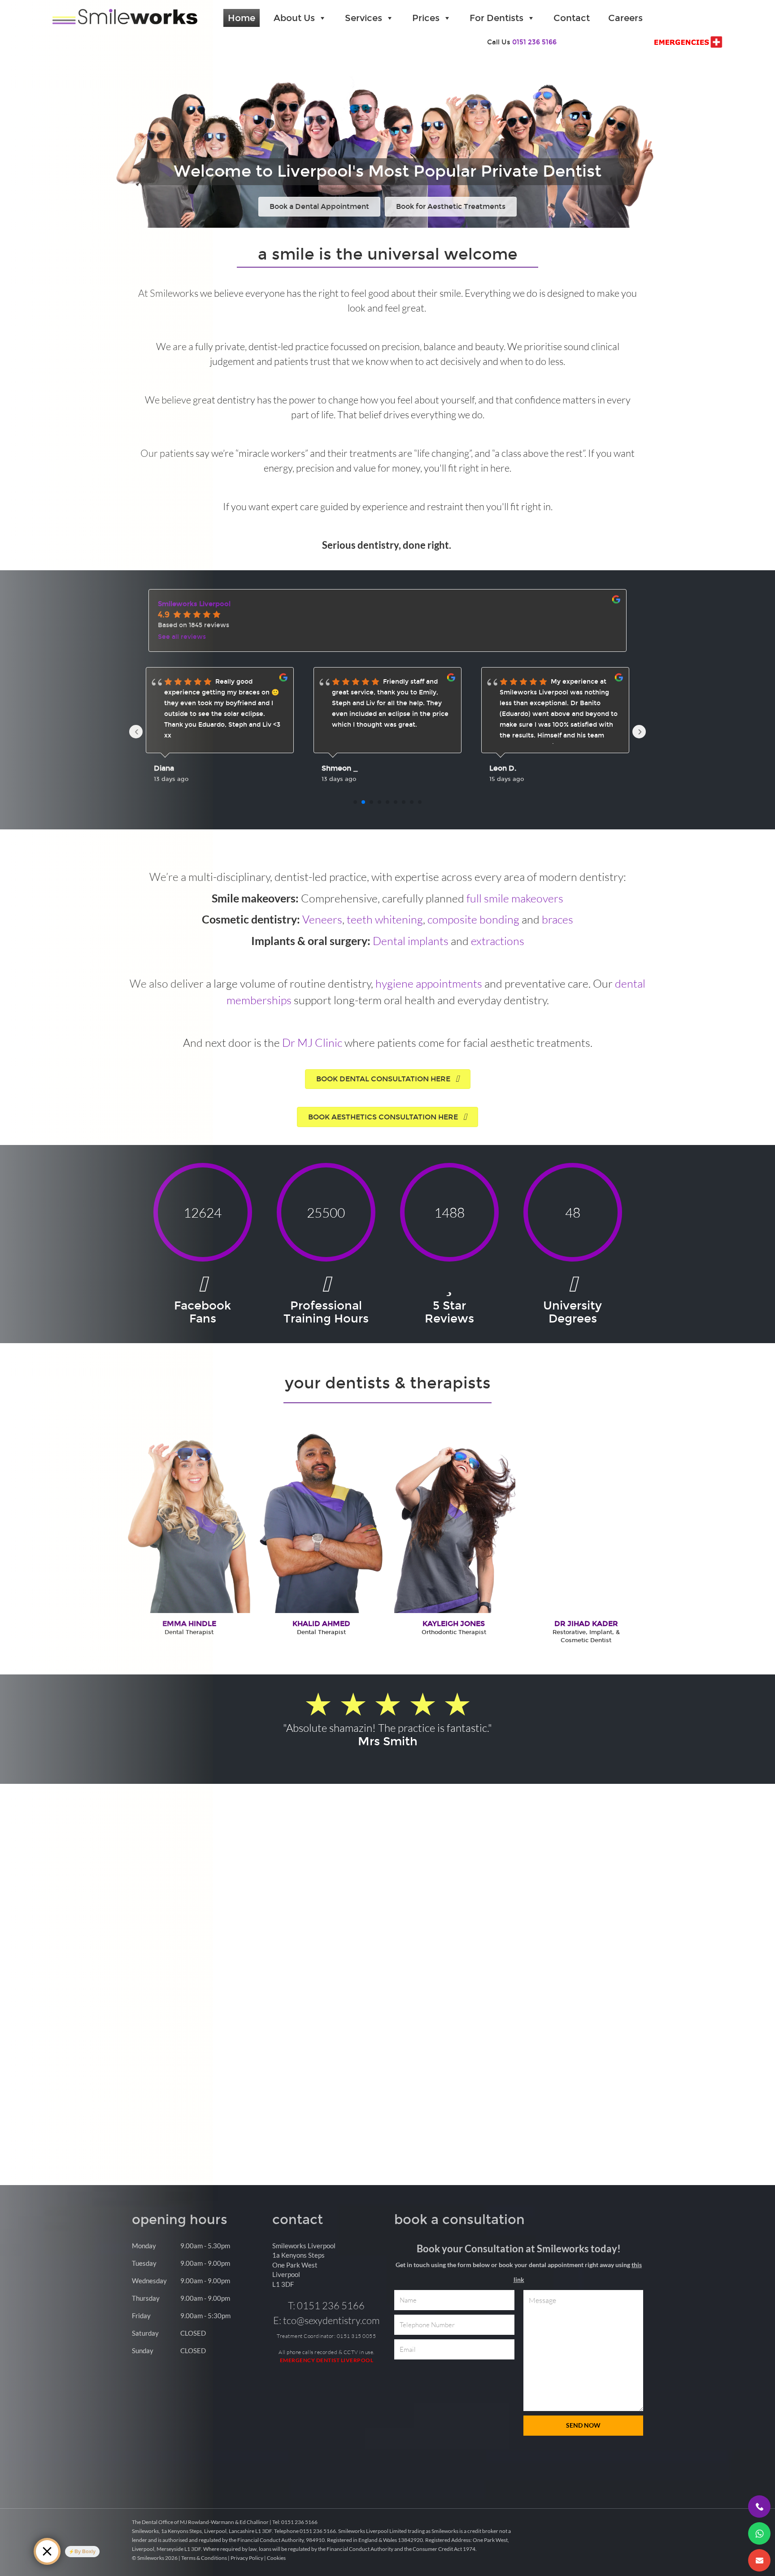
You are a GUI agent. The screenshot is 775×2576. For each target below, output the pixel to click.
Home (242, 18)
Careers (625, 18)
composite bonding (473, 919)
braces (557, 919)
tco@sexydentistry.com (331, 2328)
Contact (572, 18)
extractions (498, 941)
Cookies (276, 2566)
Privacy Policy (247, 2566)
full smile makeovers (515, 898)
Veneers (322, 919)
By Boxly (85, 2551)
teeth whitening (385, 919)
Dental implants (411, 941)
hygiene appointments (429, 983)
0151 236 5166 (534, 42)
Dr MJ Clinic (312, 1042)
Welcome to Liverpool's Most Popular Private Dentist (387, 171)
